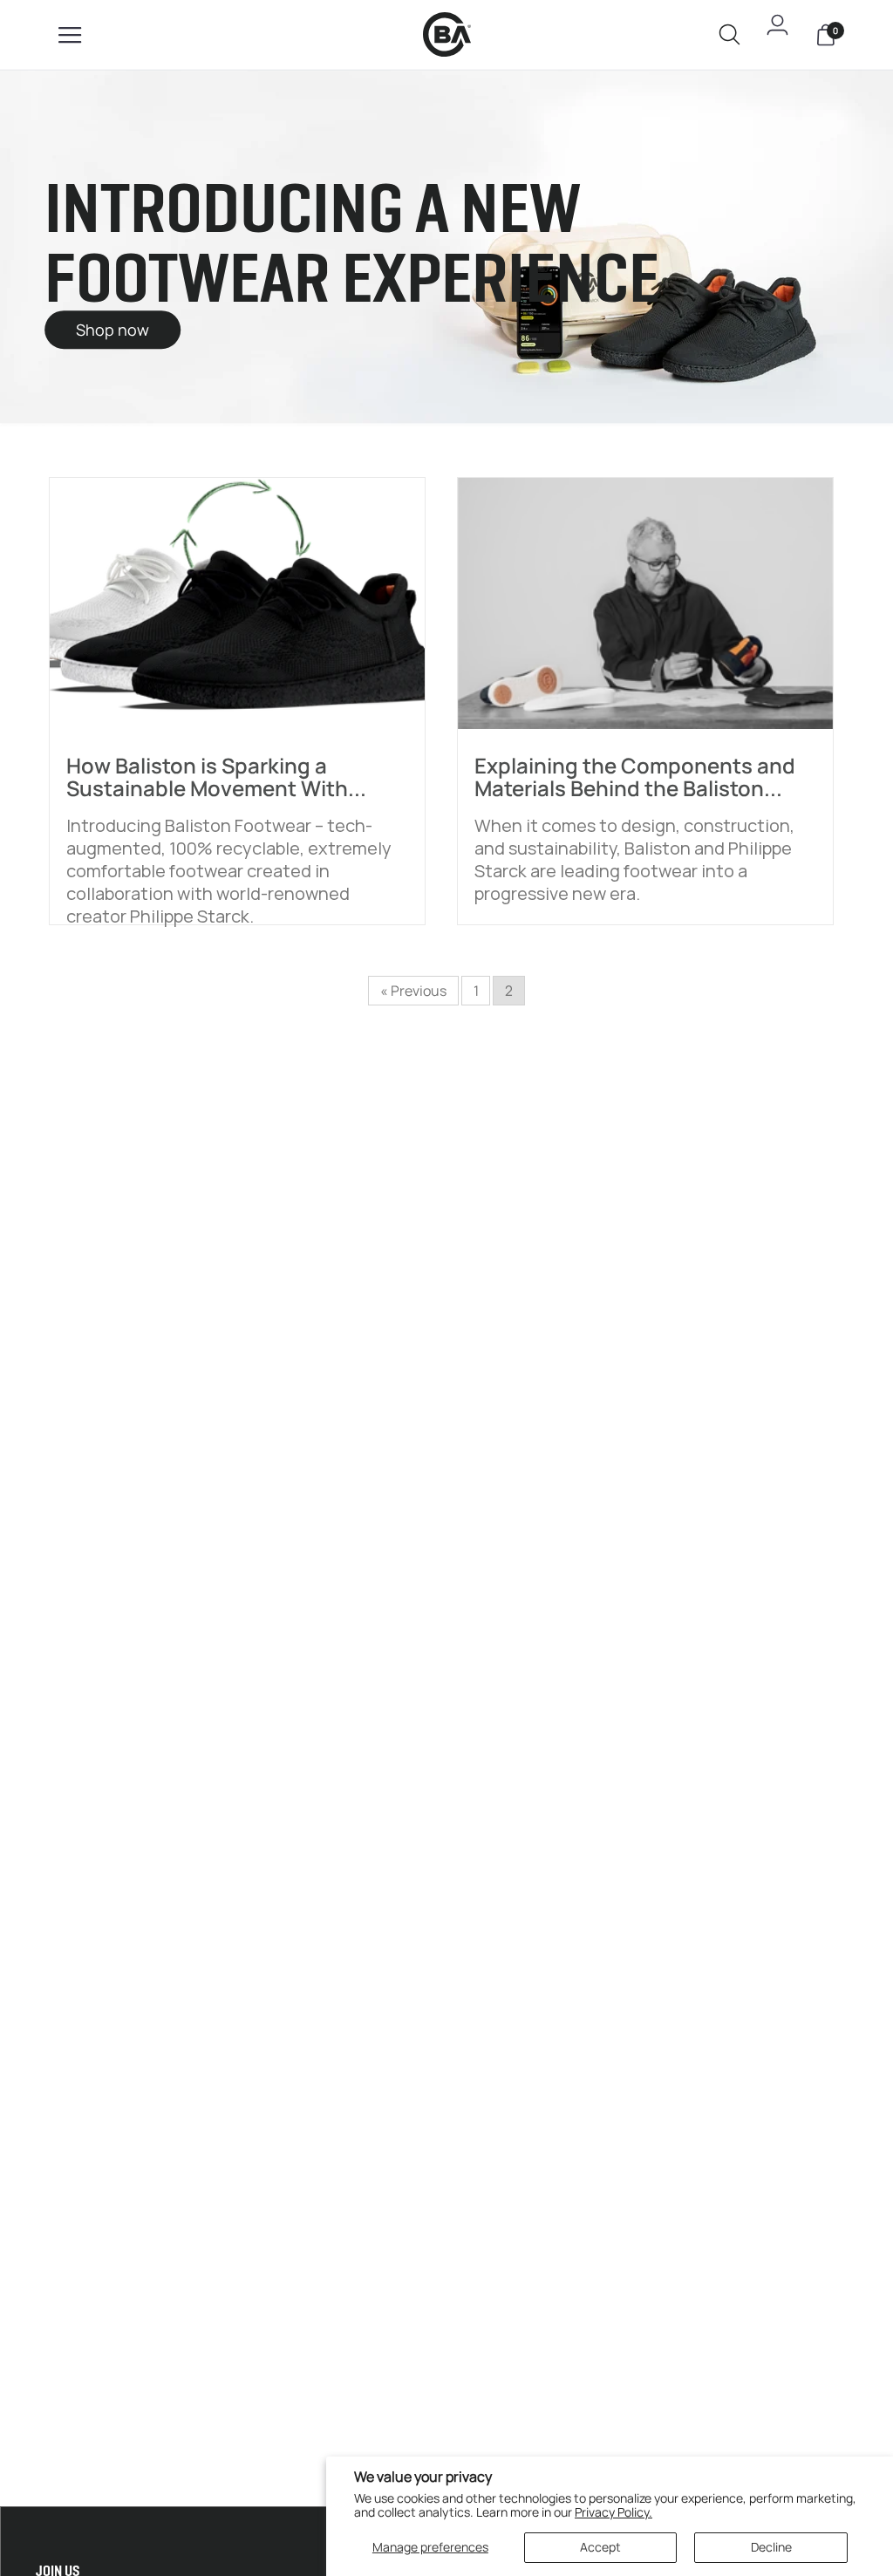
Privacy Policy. (614, 2512)
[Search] (729, 37)
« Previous (413, 991)
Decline (771, 2547)
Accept (600, 2547)
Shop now (112, 330)
